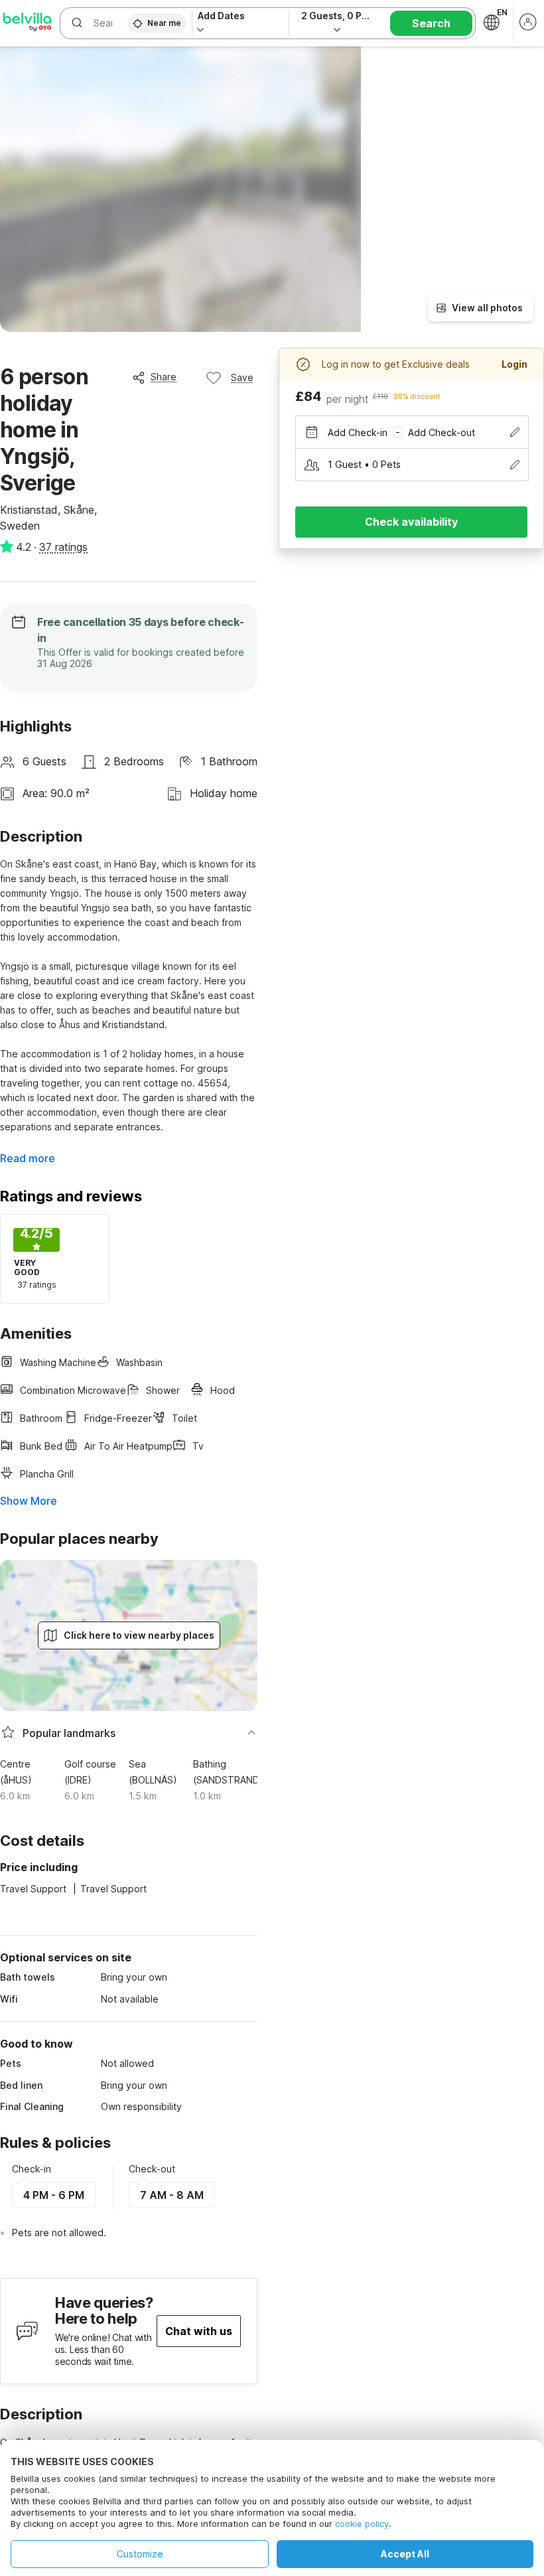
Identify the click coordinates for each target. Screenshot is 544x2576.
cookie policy (362, 2524)
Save (242, 377)
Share (164, 377)
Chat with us (199, 2331)
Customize (140, 2554)
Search (431, 23)
